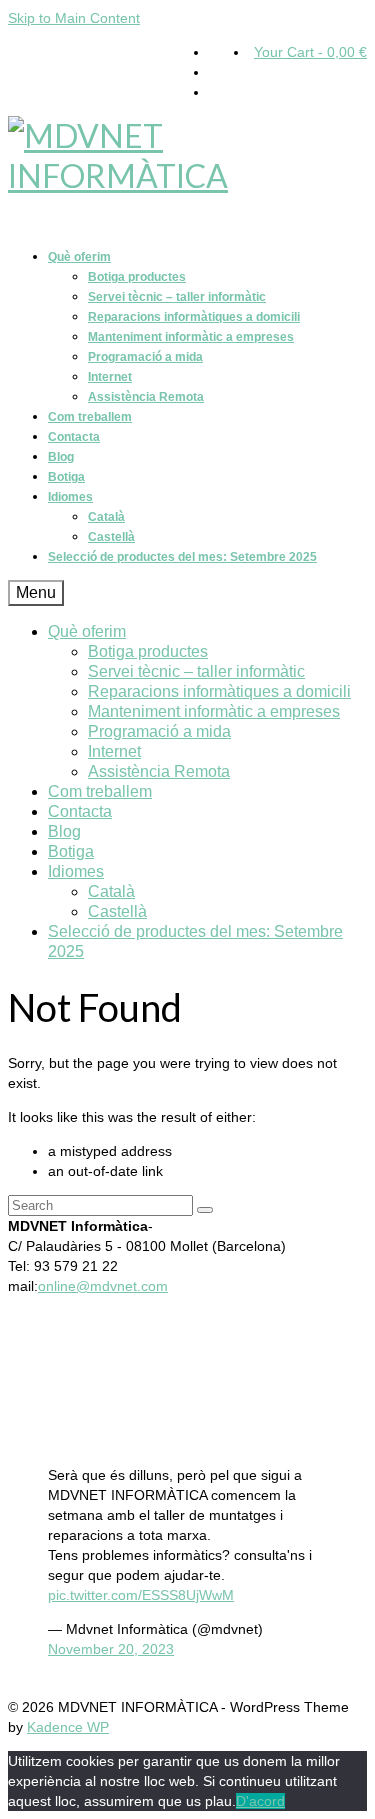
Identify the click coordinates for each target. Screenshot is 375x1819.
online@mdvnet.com (103, 1286)
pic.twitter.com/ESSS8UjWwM (141, 1595)
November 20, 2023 (111, 1649)
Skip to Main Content (74, 18)
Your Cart (310, 52)
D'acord (260, 1801)
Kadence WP (68, 1727)
